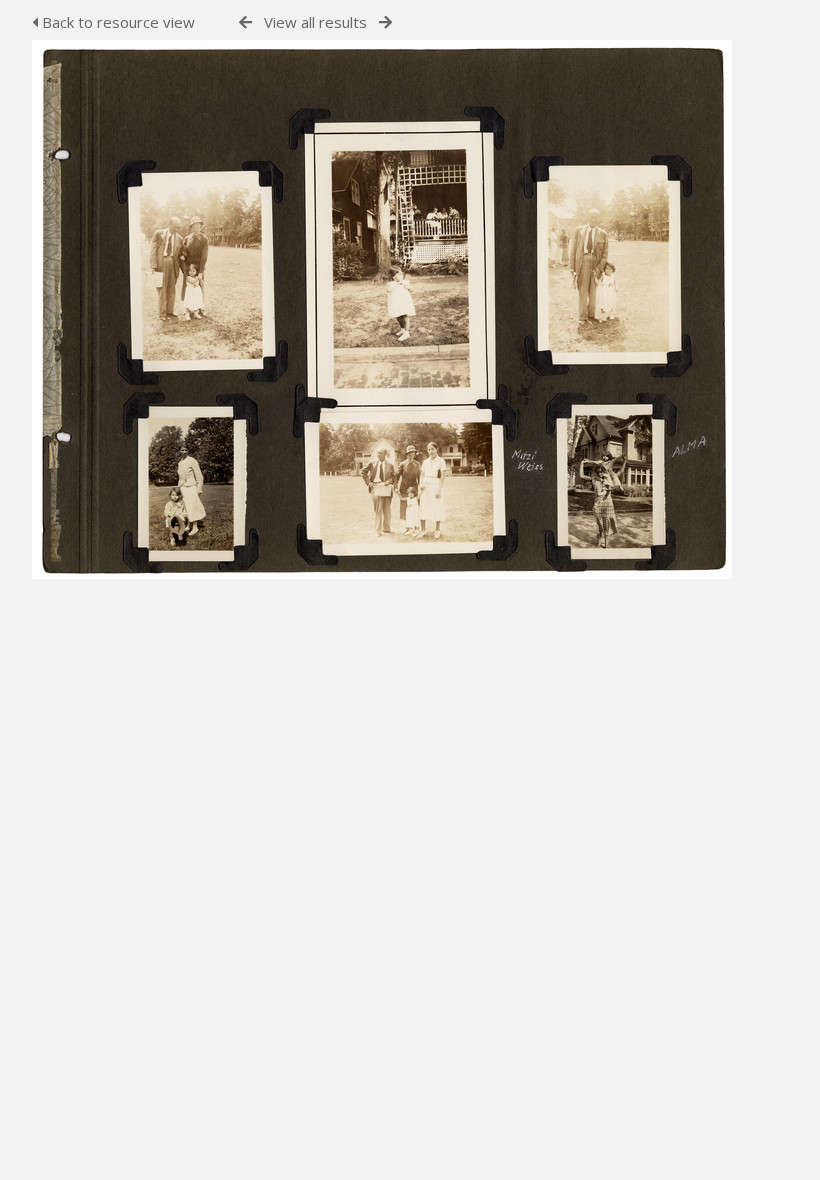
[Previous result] (245, 22)
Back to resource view (116, 22)
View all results (315, 22)
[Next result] (385, 22)
